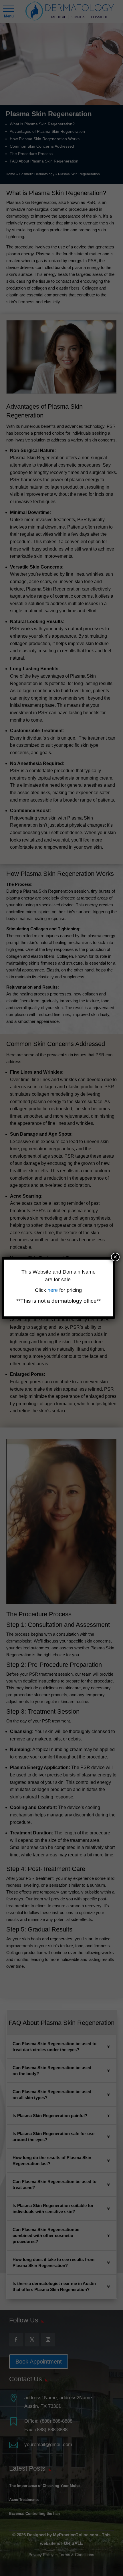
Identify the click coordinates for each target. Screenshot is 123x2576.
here (53, 1290)
